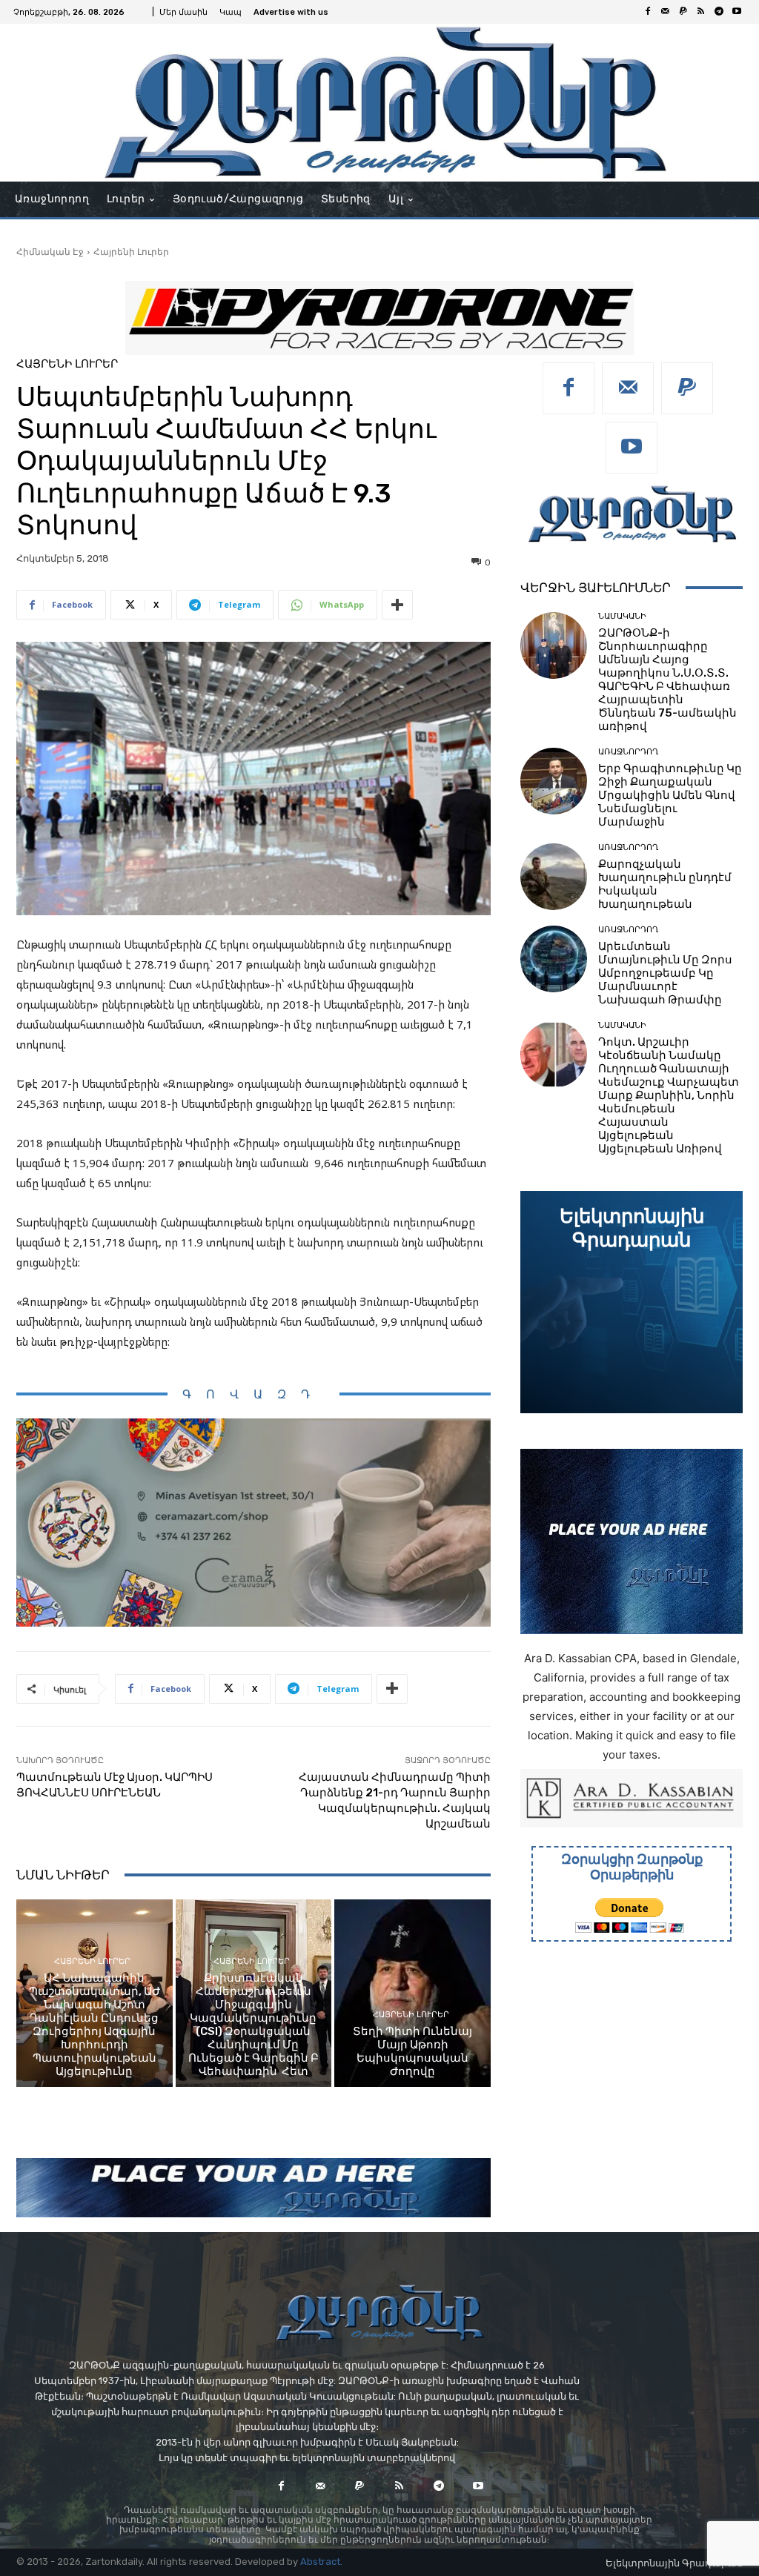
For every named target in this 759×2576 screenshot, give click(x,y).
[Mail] (666, 12)
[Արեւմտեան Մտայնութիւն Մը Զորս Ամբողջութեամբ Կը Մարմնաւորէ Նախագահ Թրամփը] (554, 959)
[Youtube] (737, 12)
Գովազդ (253, 1394)
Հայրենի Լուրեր (131, 252)
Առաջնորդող (628, 752)
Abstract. (321, 2562)
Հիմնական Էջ (50, 252)
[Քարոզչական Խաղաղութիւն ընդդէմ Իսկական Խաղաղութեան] (554, 877)
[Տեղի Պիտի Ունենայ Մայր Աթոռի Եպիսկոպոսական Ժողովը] (412, 1993)
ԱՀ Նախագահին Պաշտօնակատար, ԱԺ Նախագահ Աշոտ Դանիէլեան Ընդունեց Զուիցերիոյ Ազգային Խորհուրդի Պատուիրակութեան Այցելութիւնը (95, 2025)
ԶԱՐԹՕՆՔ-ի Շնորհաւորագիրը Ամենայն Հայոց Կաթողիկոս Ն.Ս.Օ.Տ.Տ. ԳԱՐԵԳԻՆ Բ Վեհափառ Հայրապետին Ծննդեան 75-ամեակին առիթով (667, 680)
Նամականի (622, 616)
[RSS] (701, 12)
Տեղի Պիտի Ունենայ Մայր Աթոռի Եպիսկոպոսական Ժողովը (412, 2051)
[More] (397, 605)
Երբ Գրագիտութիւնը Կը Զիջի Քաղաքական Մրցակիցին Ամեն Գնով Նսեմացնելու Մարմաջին (670, 795)
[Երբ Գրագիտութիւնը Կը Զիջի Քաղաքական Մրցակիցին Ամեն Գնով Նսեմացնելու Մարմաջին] (554, 781)
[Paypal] (683, 12)
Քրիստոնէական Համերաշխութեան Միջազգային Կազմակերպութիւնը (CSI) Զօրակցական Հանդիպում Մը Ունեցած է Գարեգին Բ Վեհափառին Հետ (253, 2025)
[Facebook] (648, 12)
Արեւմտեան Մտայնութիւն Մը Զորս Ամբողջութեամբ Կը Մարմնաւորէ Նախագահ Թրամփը (665, 973)
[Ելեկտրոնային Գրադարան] (632, 1302)
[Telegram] (719, 12)
